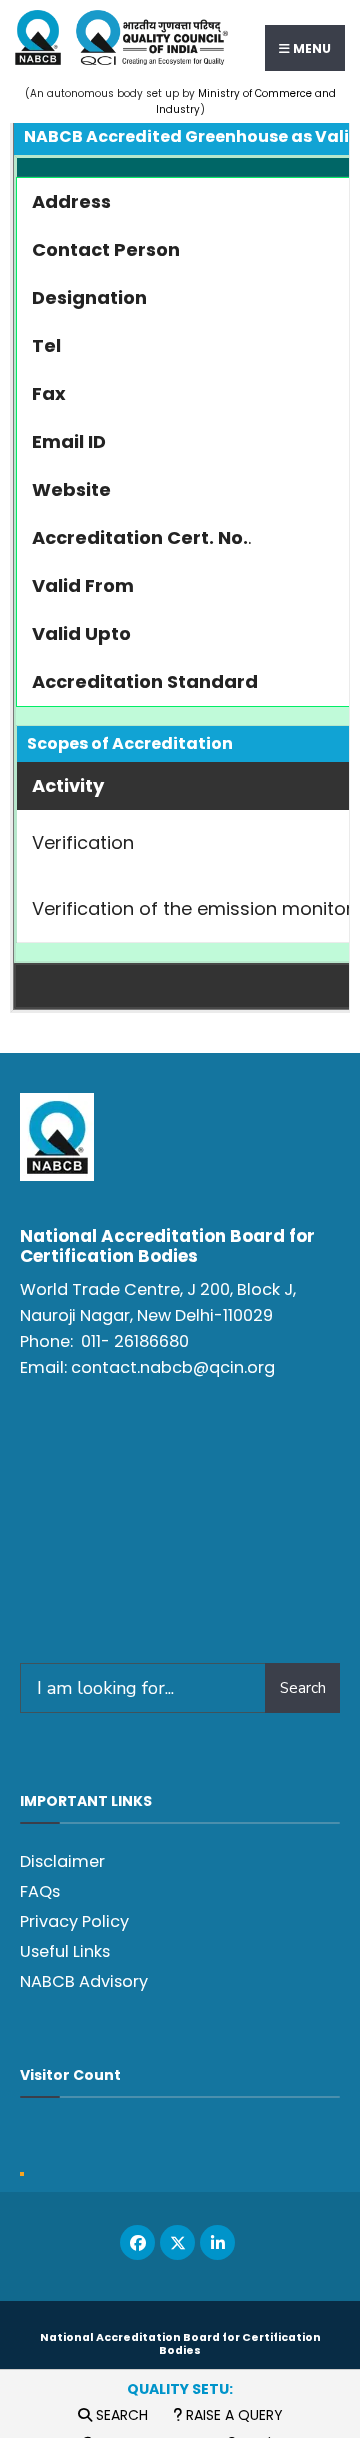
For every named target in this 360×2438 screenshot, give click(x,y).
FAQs (40, 1891)
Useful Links (65, 1951)
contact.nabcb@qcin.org (173, 1367)
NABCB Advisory (84, 1981)
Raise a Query (232, 2415)
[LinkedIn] (217, 2242)
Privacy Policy (74, 1921)
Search (120, 2415)
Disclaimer (62, 1861)
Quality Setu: (180, 2389)
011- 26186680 (135, 1341)
